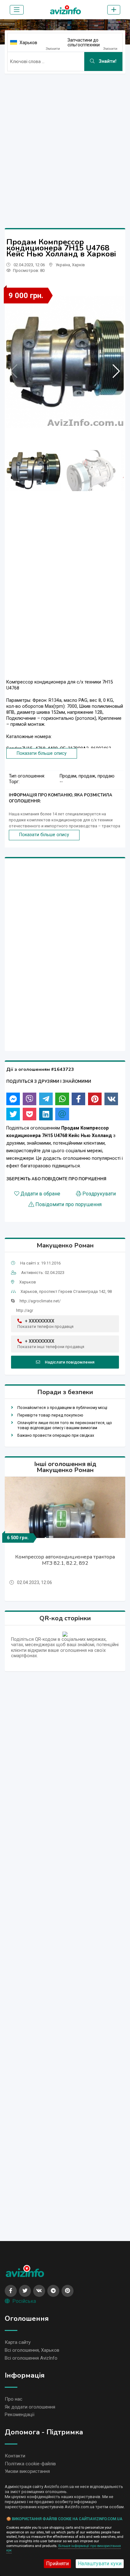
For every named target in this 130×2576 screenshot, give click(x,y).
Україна (63, 265)
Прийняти (57, 2564)
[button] (116, 371)
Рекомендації (20, 2415)
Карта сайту (18, 2342)
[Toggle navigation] (17, 10)
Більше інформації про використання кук (64, 2548)
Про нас (14, 2399)
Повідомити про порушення (68, 1205)
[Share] (13, 1099)
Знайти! (107, 61)
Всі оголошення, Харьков (32, 2350)
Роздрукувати (99, 1194)
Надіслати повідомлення (70, 1362)
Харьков (28, 43)
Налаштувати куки (100, 2564)
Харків (78, 265)
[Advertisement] (65, 144)
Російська (24, 2301)
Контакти (15, 2456)
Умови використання (27, 2471)
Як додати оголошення (30, 2407)
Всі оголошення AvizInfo (31, 2358)
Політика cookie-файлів (30, 2464)
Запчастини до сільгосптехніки (84, 42)
